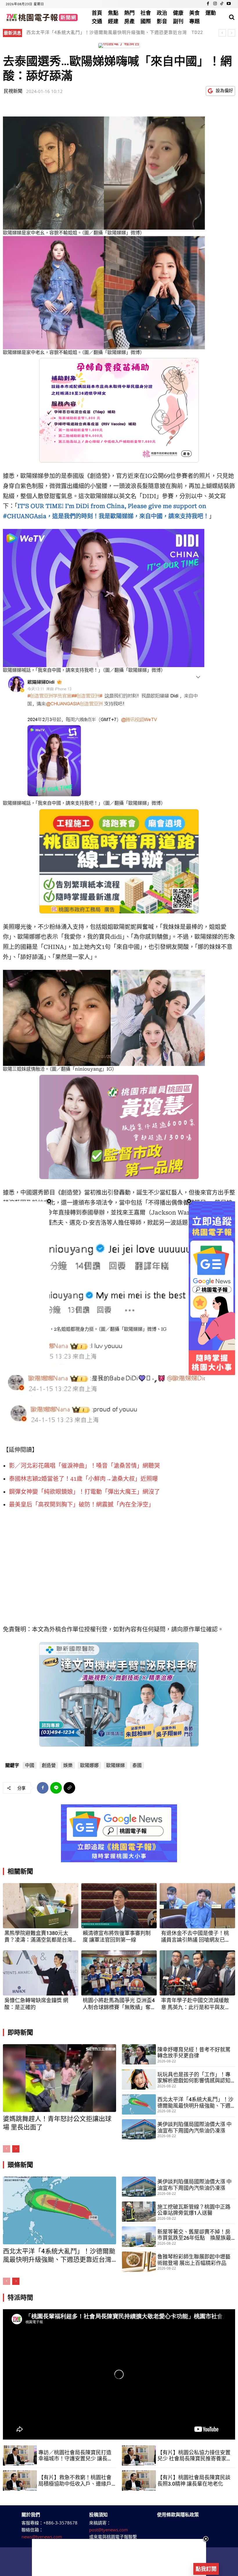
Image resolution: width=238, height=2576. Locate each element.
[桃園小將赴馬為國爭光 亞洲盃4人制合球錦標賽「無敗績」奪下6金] (119, 1973)
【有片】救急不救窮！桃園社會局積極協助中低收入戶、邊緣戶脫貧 (75, 2481)
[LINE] (56, 1788)
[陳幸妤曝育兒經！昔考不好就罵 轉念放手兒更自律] (139, 2054)
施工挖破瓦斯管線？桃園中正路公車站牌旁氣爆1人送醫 (194, 2210)
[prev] (222, 33)
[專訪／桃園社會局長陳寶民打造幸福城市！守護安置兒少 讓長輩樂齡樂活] (20, 2455)
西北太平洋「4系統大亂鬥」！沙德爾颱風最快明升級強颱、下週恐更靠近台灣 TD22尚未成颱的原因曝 (115, 36)
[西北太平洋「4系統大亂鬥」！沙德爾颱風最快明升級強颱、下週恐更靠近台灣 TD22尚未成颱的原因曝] (139, 2104)
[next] (231, 33)
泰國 (137, 1765)
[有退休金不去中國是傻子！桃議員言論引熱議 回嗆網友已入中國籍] (197, 1906)
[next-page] (16, 2149)
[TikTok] (222, 4)
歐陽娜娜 (89, 1765)
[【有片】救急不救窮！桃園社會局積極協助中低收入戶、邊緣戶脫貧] (20, 2480)
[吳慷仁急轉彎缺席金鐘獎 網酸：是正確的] (41, 1973)
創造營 (49, 1765)
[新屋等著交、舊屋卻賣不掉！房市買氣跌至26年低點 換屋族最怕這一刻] (139, 2237)
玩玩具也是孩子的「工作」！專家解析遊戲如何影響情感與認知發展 (194, 2078)
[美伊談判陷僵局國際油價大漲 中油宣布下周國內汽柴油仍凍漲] (139, 2129)
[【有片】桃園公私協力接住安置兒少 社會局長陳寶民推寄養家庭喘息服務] (139, 2455)
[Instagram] (215, 4)
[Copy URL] (69, 1788)
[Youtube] (229, 4)
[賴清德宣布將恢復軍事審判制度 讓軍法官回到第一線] (119, 1906)
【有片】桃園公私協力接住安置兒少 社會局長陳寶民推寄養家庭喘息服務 (194, 2456)
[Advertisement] (119, 2557)
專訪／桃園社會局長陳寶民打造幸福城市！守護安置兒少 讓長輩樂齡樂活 (75, 2456)
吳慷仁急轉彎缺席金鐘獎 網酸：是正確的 (36, 2004)
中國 (30, 1765)
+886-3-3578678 (60, 2523)
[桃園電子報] (42, 17)
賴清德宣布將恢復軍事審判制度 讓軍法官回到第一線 (117, 1936)
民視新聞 (13, 91)
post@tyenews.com (109, 2530)
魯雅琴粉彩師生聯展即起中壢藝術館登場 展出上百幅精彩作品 (194, 2260)
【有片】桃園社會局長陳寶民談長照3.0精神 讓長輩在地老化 (194, 2481)
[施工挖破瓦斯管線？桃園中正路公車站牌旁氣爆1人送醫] (139, 2212)
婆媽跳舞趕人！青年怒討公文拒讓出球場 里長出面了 (81, 32)
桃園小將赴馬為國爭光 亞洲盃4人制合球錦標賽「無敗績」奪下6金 (119, 2004)
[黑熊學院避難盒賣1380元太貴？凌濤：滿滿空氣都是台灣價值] (41, 1906)
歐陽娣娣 (116, 1765)
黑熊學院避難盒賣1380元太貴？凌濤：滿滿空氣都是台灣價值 (38, 1937)
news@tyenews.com (42, 2537)
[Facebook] (208, 4)
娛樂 (68, 1765)
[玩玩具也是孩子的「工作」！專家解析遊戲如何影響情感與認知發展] (139, 2079)
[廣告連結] (119, 1833)
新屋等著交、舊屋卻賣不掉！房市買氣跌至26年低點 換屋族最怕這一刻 (194, 2235)
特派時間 (20, 2297)
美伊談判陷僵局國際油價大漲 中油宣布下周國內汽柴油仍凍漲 (194, 2127)
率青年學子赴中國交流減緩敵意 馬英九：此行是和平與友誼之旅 (196, 2004)
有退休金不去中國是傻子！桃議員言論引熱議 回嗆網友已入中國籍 (196, 1937)
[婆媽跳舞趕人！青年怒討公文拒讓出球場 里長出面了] (59, 2078)
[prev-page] (7, 2149)
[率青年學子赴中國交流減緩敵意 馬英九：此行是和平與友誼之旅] (197, 1973)
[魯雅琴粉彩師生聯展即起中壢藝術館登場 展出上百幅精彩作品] (139, 2262)
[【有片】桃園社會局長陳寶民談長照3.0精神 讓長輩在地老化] (139, 2480)
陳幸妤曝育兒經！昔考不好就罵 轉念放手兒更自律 (194, 2053)
